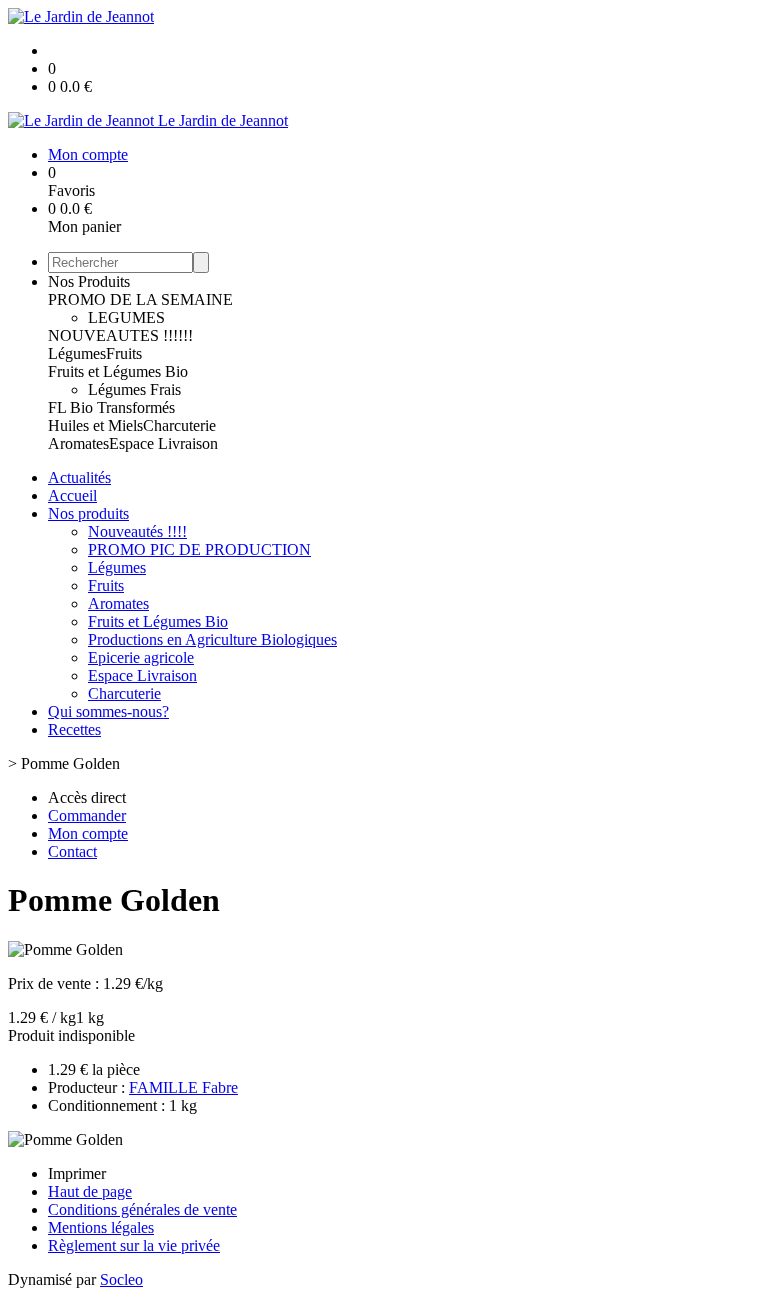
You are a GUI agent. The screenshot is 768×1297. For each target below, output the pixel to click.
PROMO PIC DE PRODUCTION (199, 549)
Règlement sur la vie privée (134, 1245)
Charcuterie (179, 425)
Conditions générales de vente (142, 1209)
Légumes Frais (134, 389)
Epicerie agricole (141, 657)
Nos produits (88, 513)
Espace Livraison (163, 443)
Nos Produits (89, 281)
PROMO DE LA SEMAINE (140, 299)
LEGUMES (126, 317)
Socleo (121, 1279)
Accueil (72, 495)
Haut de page (90, 1191)
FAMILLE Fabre (183, 1087)
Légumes (77, 353)
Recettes (74, 729)
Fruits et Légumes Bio (118, 371)
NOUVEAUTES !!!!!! (120, 335)
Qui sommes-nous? (108, 711)
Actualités (79, 477)
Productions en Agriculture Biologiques (212, 639)
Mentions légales (101, 1227)
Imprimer (77, 1173)
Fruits (124, 353)
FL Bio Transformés (111, 407)
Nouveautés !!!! (137, 531)
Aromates (78, 443)
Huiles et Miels (95, 425)
